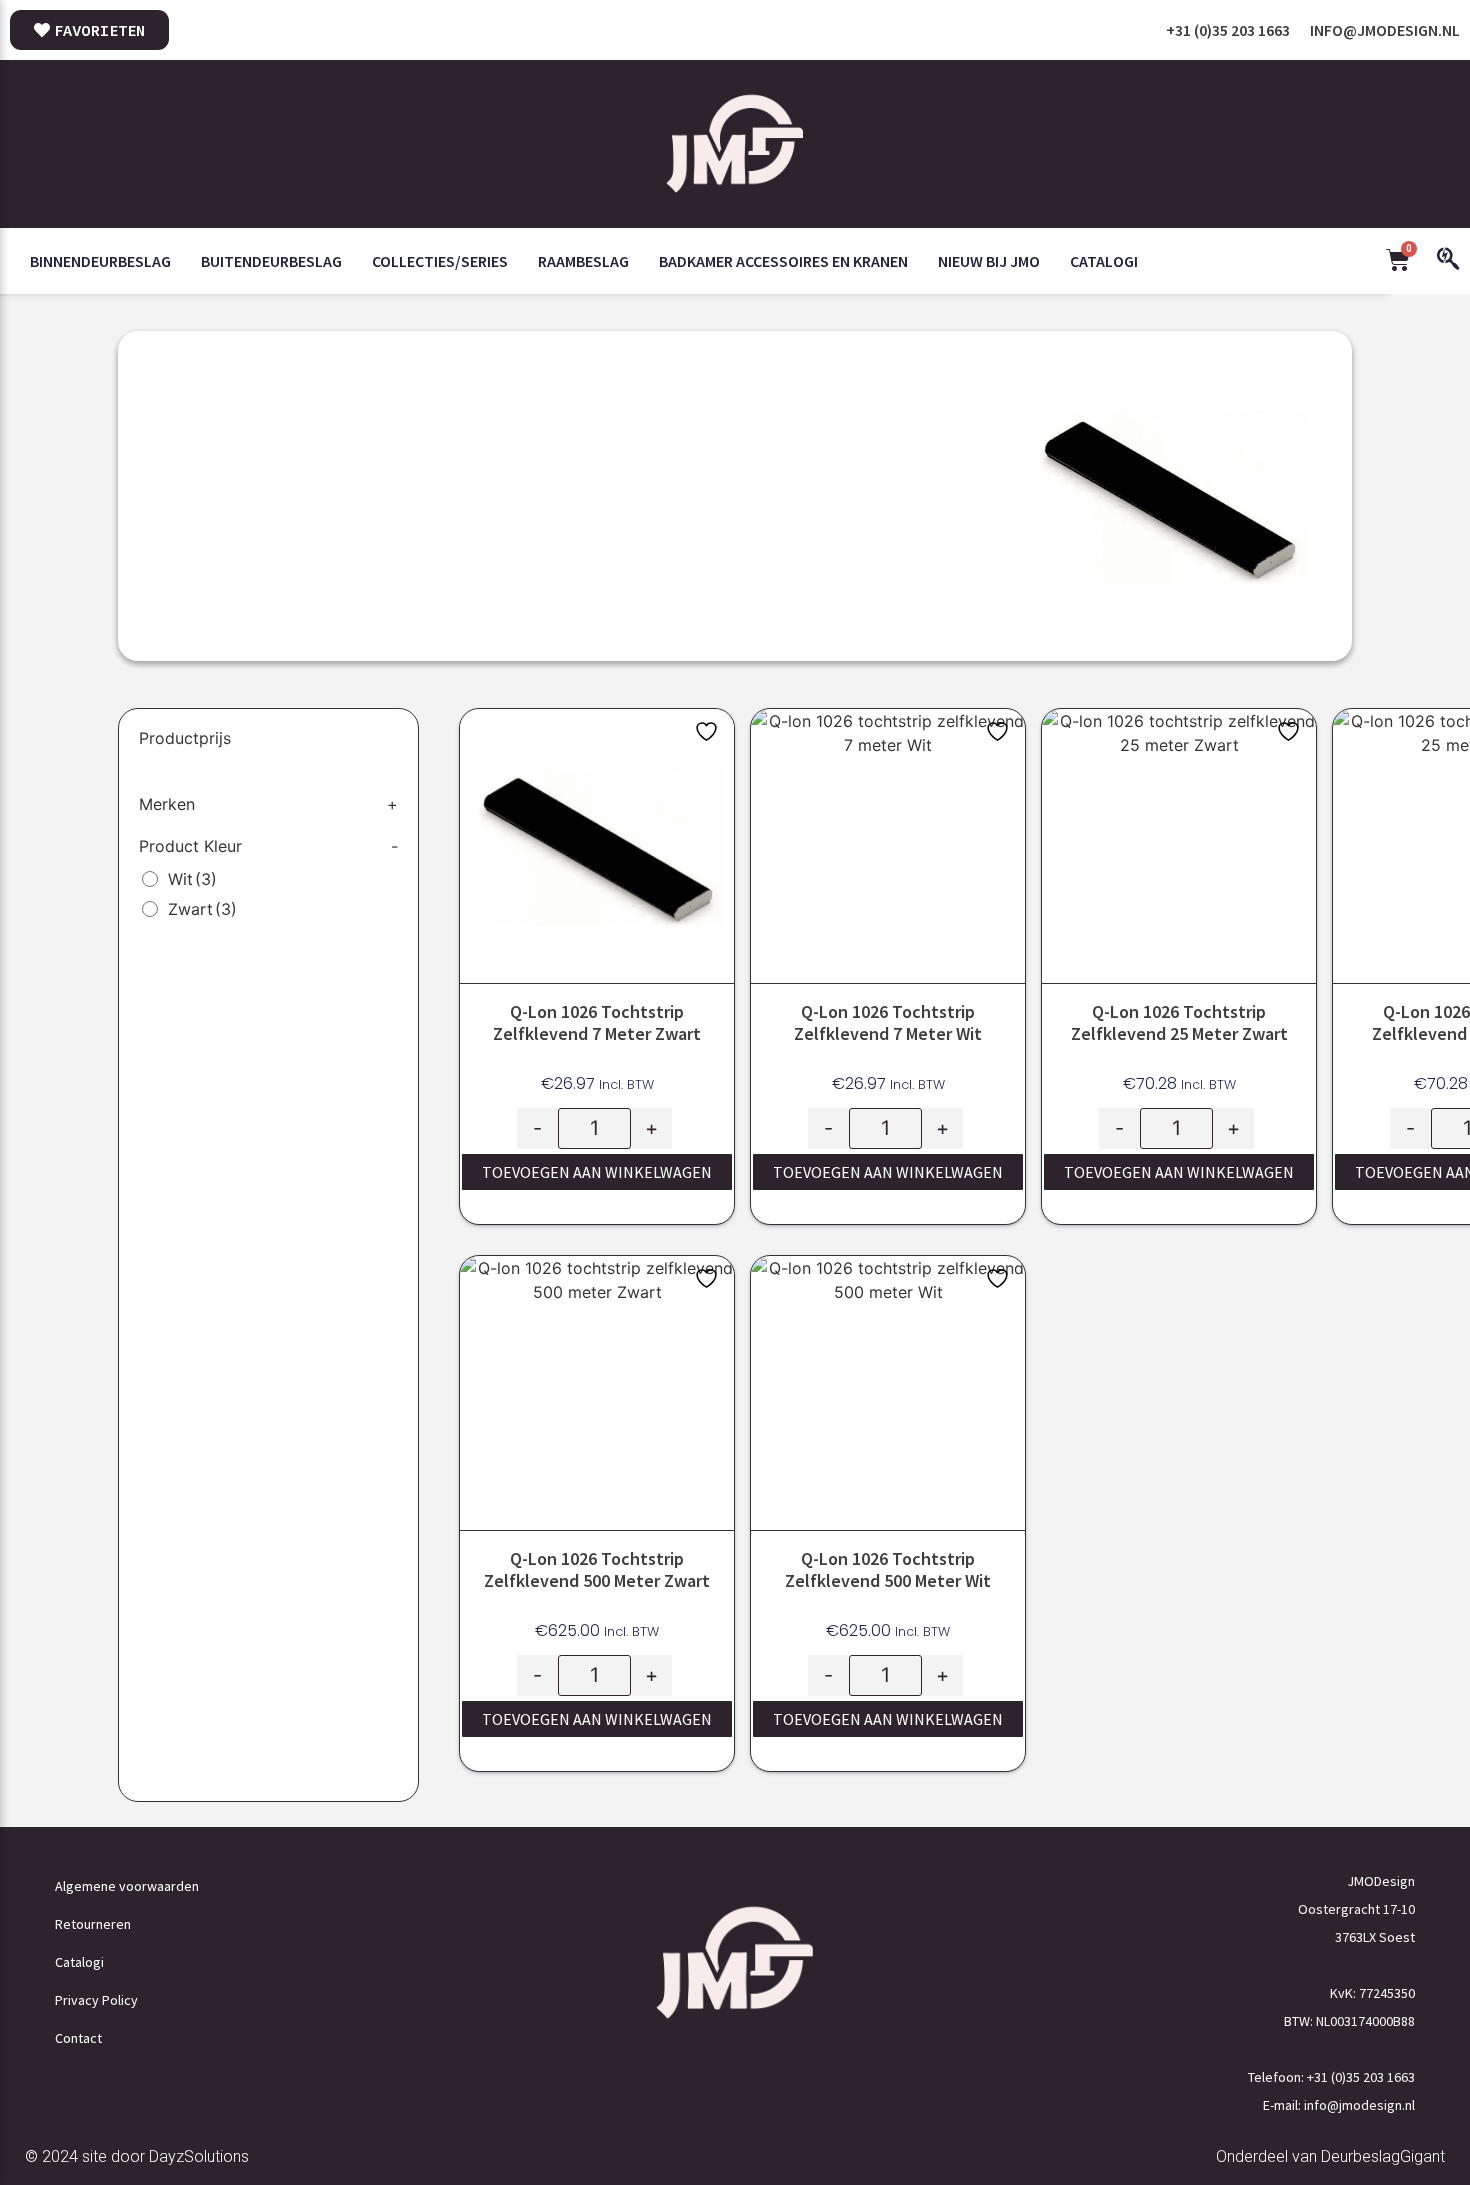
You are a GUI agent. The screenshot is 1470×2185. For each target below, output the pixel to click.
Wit (192, 879)
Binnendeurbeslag (100, 261)
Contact (78, 2038)
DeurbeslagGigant (1383, 2156)
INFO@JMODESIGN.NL (1385, 30)
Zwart (202, 909)
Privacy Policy (96, 2000)
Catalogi (1104, 261)
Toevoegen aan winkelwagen (597, 1172)
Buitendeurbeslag (271, 261)
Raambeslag (583, 261)
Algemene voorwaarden (127, 1886)
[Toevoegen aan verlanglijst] (709, 731)
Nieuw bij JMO (989, 261)
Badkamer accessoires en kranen (783, 261)
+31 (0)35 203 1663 (1228, 30)
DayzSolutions (199, 2156)
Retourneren (93, 1924)
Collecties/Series (440, 261)
